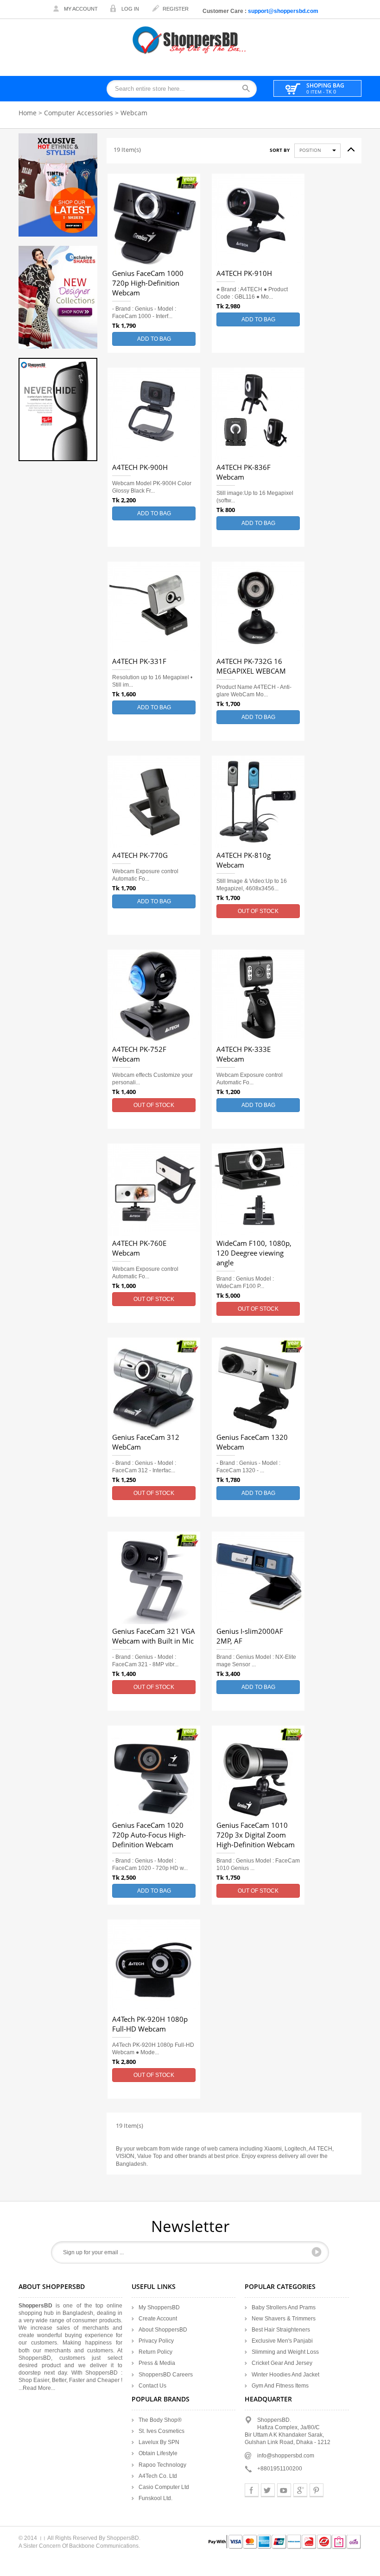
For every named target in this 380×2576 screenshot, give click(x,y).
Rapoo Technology (162, 2465)
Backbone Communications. (104, 2546)
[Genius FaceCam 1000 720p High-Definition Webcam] (154, 220)
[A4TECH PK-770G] (154, 802)
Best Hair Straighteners (281, 2330)
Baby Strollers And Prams (284, 2307)
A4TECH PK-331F (139, 662)
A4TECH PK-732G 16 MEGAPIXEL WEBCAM (251, 666)
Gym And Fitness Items (280, 2386)
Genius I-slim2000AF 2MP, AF (250, 1636)
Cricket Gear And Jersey (282, 2363)
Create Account (158, 2319)
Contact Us (152, 2386)
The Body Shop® (160, 2420)
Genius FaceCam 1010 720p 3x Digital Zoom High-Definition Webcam (256, 1835)
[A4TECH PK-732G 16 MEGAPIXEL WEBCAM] (258, 608)
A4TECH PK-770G (140, 856)
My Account (81, 9)
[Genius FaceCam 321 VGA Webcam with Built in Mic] (154, 1578)
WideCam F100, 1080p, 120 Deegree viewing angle (254, 1253)
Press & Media (157, 2363)
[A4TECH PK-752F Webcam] (154, 996)
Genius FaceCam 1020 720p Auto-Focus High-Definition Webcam (149, 1835)
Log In (130, 9)
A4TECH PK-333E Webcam (244, 1054)
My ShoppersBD (159, 2307)
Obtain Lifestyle (158, 2453)
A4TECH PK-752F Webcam (139, 1054)
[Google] (300, 2490)
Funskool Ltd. (155, 2498)
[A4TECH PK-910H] (258, 220)
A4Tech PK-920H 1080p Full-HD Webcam (150, 2024)
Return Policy (155, 2352)
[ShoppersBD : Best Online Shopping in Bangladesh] (190, 40)
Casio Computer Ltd (164, 2487)
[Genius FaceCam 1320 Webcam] (258, 1384)
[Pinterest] (317, 2490)
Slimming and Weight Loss (285, 2352)
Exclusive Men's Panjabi (282, 2341)
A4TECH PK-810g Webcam (244, 860)
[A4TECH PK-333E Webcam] (258, 996)
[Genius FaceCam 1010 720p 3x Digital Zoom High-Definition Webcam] (258, 1772)
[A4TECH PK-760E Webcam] (154, 1190)
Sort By (280, 150)
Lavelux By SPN (159, 2442)
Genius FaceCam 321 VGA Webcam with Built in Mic (154, 1636)
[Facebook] (252, 2490)
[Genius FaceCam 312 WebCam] (154, 1384)
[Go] (317, 2252)
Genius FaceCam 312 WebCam (146, 1442)
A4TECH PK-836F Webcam (244, 472)
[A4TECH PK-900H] (154, 414)
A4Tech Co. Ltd (158, 2476)
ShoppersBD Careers (166, 2375)
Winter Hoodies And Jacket (285, 2375)
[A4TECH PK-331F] (154, 608)
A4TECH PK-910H (244, 274)
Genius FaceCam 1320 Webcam (252, 1442)
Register (176, 9)
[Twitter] (268, 2490)
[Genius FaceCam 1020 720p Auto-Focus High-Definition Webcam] (154, 1772)
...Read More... (37, 2388)
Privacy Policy (156, 2341)
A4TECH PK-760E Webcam (139, 1248)
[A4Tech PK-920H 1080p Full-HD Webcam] (154, 1966)
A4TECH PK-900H (140, 468)
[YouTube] (284, 2490)
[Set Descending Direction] (348, 147)
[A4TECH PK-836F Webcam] (258, 414)
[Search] (249, 89)
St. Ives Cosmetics (161, 2431)
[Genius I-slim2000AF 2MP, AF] (258, 1578)
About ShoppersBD (163, 2330)
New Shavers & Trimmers (284, 2319)
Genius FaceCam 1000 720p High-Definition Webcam (148, 283)
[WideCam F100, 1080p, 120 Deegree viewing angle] (258, 1190)
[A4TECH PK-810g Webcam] (258, 802)
